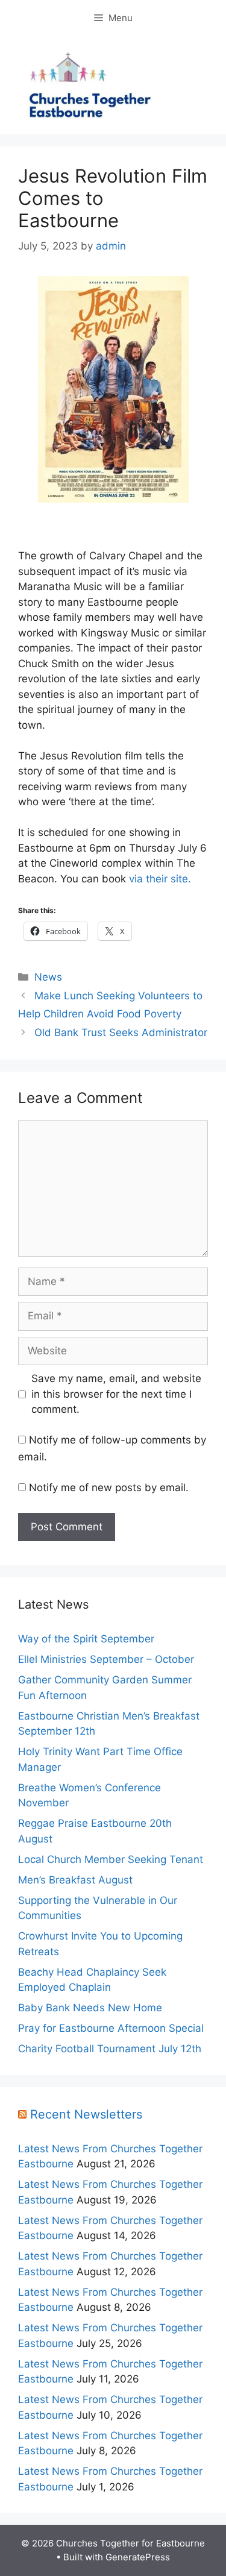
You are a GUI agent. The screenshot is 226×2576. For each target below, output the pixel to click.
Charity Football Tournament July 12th (110, 2049)
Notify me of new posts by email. (109, 1487)
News (48, 977)
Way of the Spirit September (86, 1639)
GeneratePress (138, 2557)
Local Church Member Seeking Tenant (111, 1859)
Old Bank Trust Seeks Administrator (121, 1032)
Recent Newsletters (86, 2114)
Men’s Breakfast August (75, 1880)
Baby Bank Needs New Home (90, 2008)
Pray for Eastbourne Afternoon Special (111, 2028)
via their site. (160, 879)
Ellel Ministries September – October (106, 1659)
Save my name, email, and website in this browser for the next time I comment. (116, 1394)
